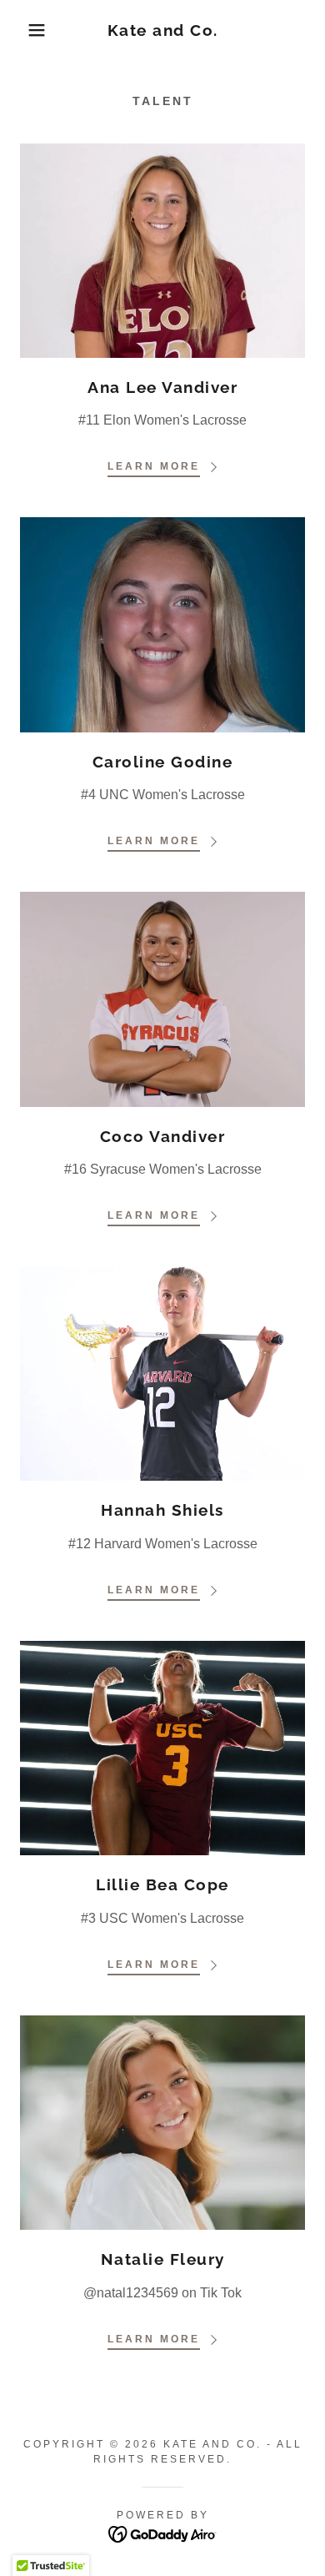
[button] (25, 30)
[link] (163, 30)
